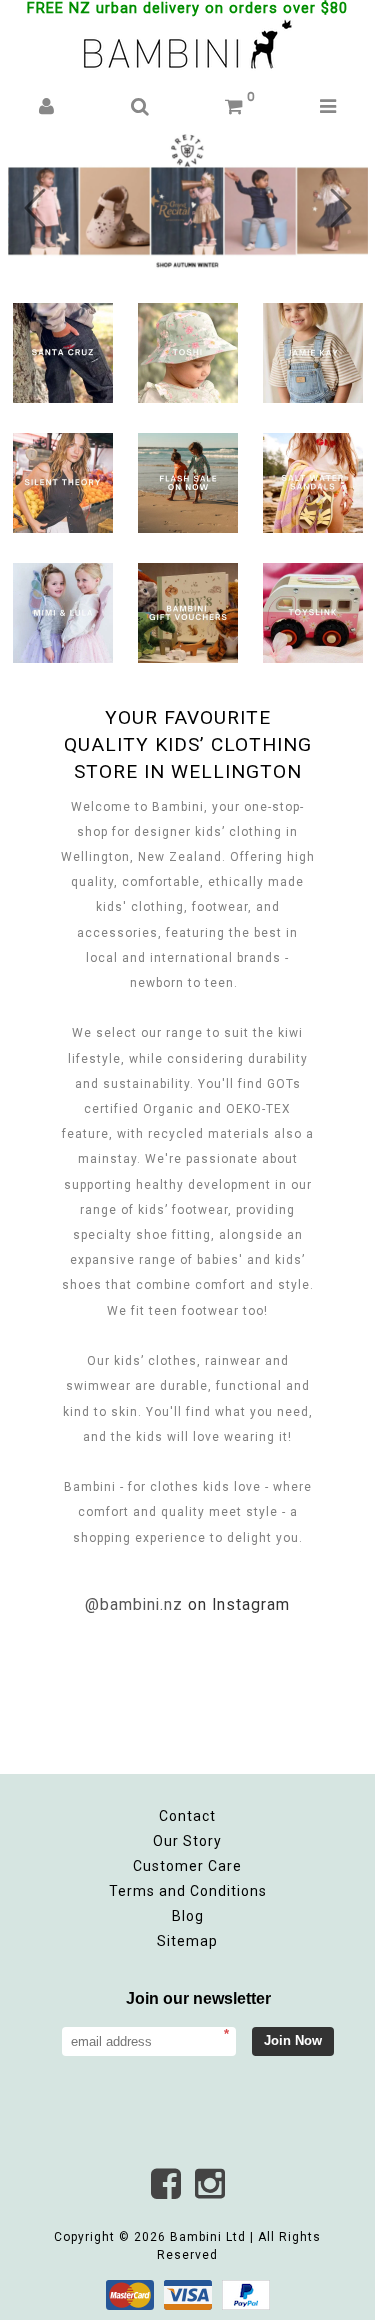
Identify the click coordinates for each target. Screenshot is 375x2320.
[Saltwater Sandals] (313, 476)
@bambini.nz (134, 1605)
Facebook (166, 2184)
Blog (188, 1916)
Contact (187, 1816)
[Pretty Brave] (188, 208)
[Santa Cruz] (63, 346)
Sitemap (187, 1941)
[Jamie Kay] (313, 346)
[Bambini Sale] (188, 476)
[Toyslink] (313, 606)
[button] (46, 107)
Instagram (210, 2184)
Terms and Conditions (188, 1891)
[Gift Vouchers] (188, 606)
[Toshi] (188, 346)
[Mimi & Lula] (63, 606)
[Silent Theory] (63, 476)
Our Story (187, 1841)
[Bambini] (188, 46)
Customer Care (187, 1866)
